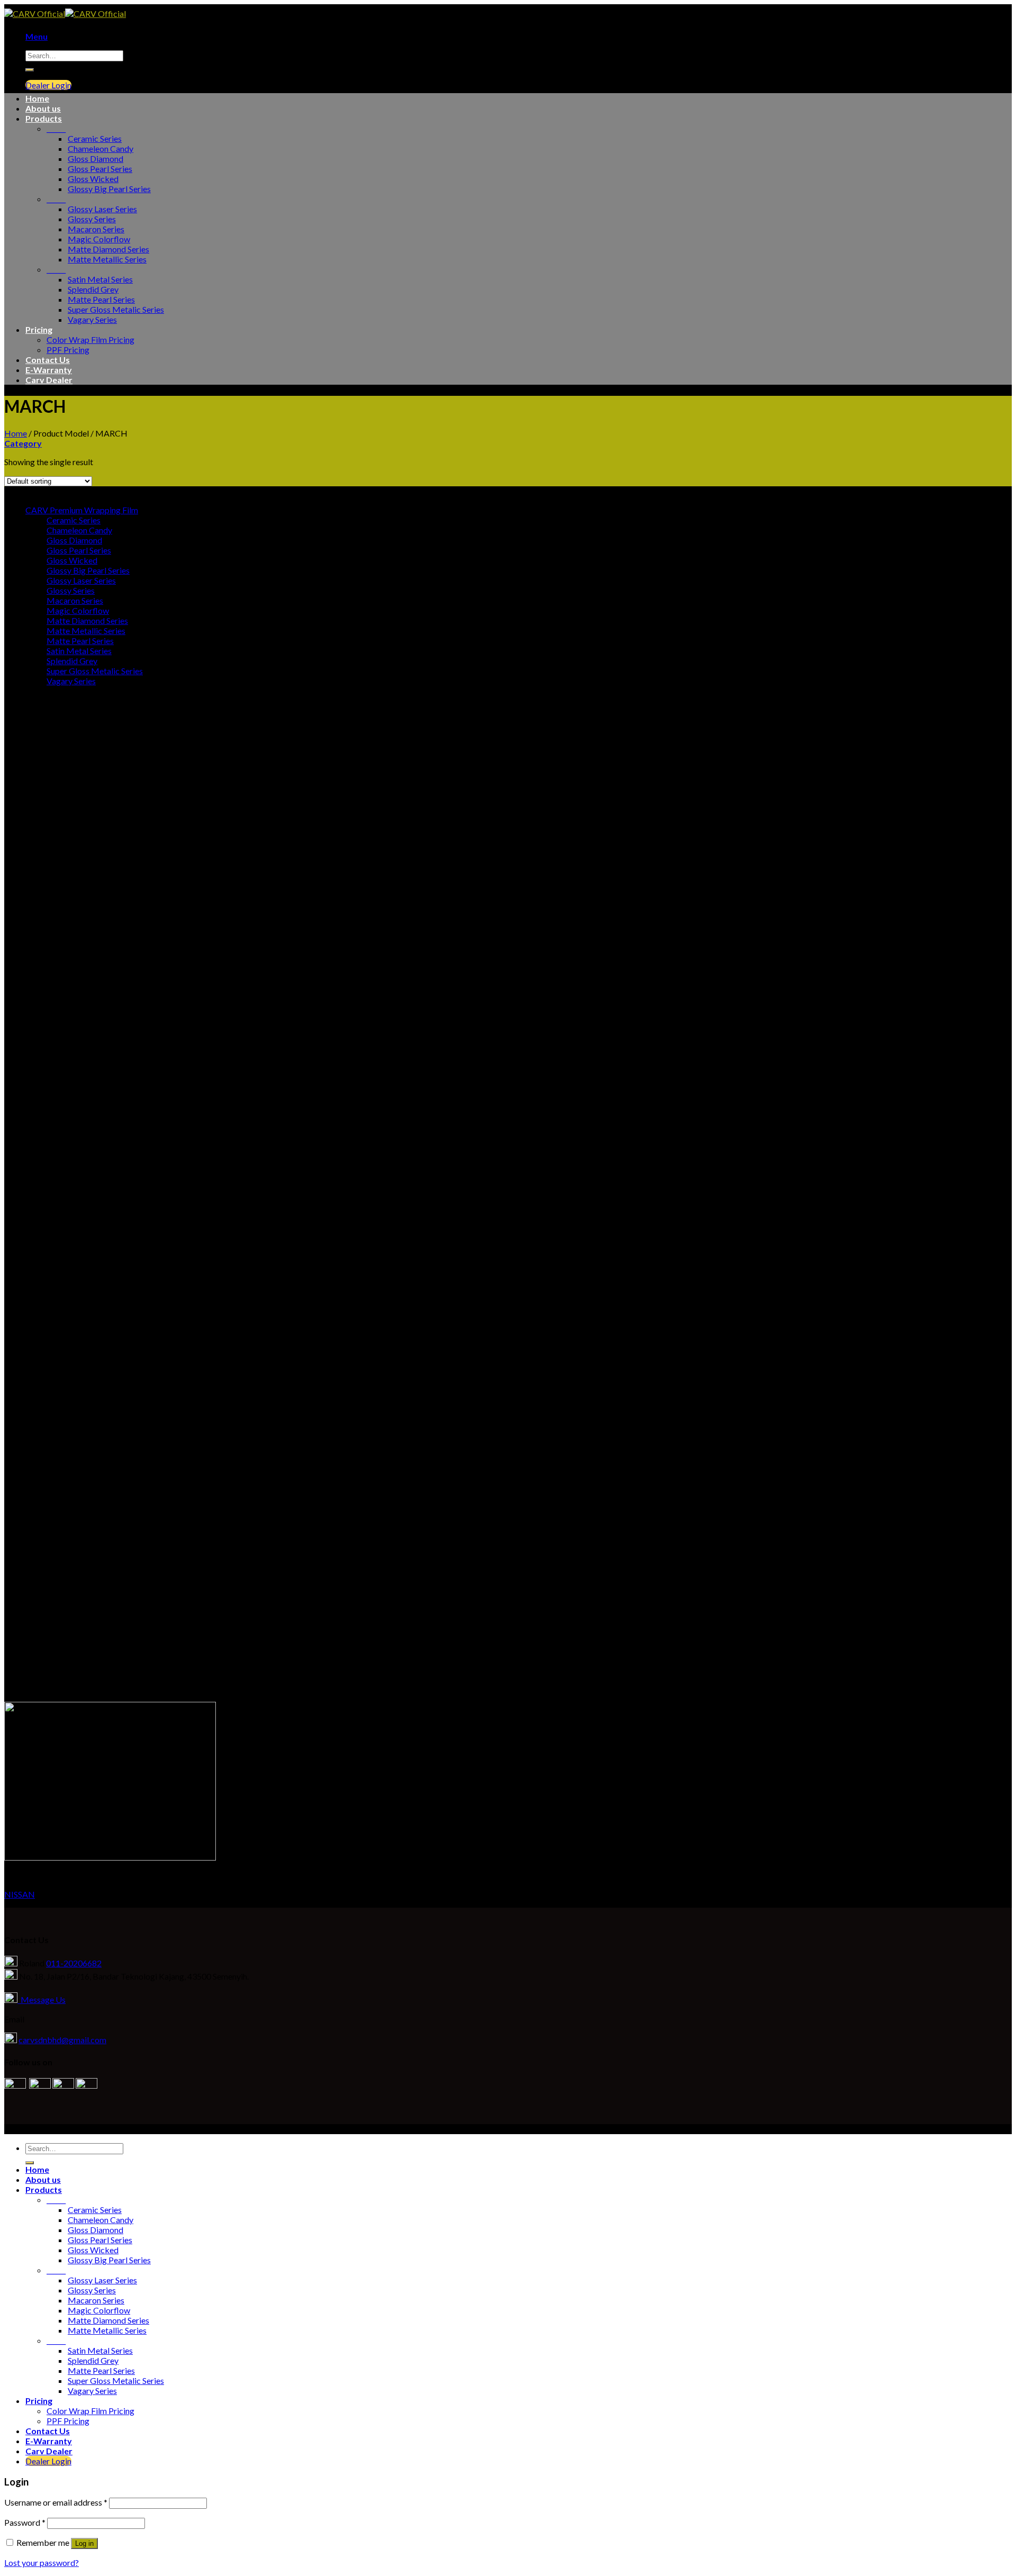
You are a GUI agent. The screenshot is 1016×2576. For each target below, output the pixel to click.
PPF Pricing (68, 350)
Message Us (42, 1999)
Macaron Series (96, 229)
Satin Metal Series (100, 279)
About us (43, 108)
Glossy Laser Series (102, 209)
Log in (84, 2543)
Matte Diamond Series (108, 249)
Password (25, 2522)
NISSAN (20, 1894)
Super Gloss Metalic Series (116, 309)
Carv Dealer (49, 380)
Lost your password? (42, 2563)
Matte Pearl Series (101, 299)
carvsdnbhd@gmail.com (62, 2040)
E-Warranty (49, 370)
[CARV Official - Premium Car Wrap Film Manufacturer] (65, 13)
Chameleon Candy (101, 148)
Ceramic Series (95, 138)
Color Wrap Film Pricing (90, 339)
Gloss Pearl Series (100, 169)
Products (44, 118)
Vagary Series (92, 319)
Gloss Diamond (96, 158)
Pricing (39, 329)
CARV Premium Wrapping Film (82, 510)
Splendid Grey (93, 289)
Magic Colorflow (99, 239)
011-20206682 (74, 1963)
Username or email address (56, 2502)
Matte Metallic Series (107, 259)
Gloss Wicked (93, 179)
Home (37, 98)
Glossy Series (92, 219)
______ (56, 128)
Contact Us (48, 360)
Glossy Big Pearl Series (109, 189)
